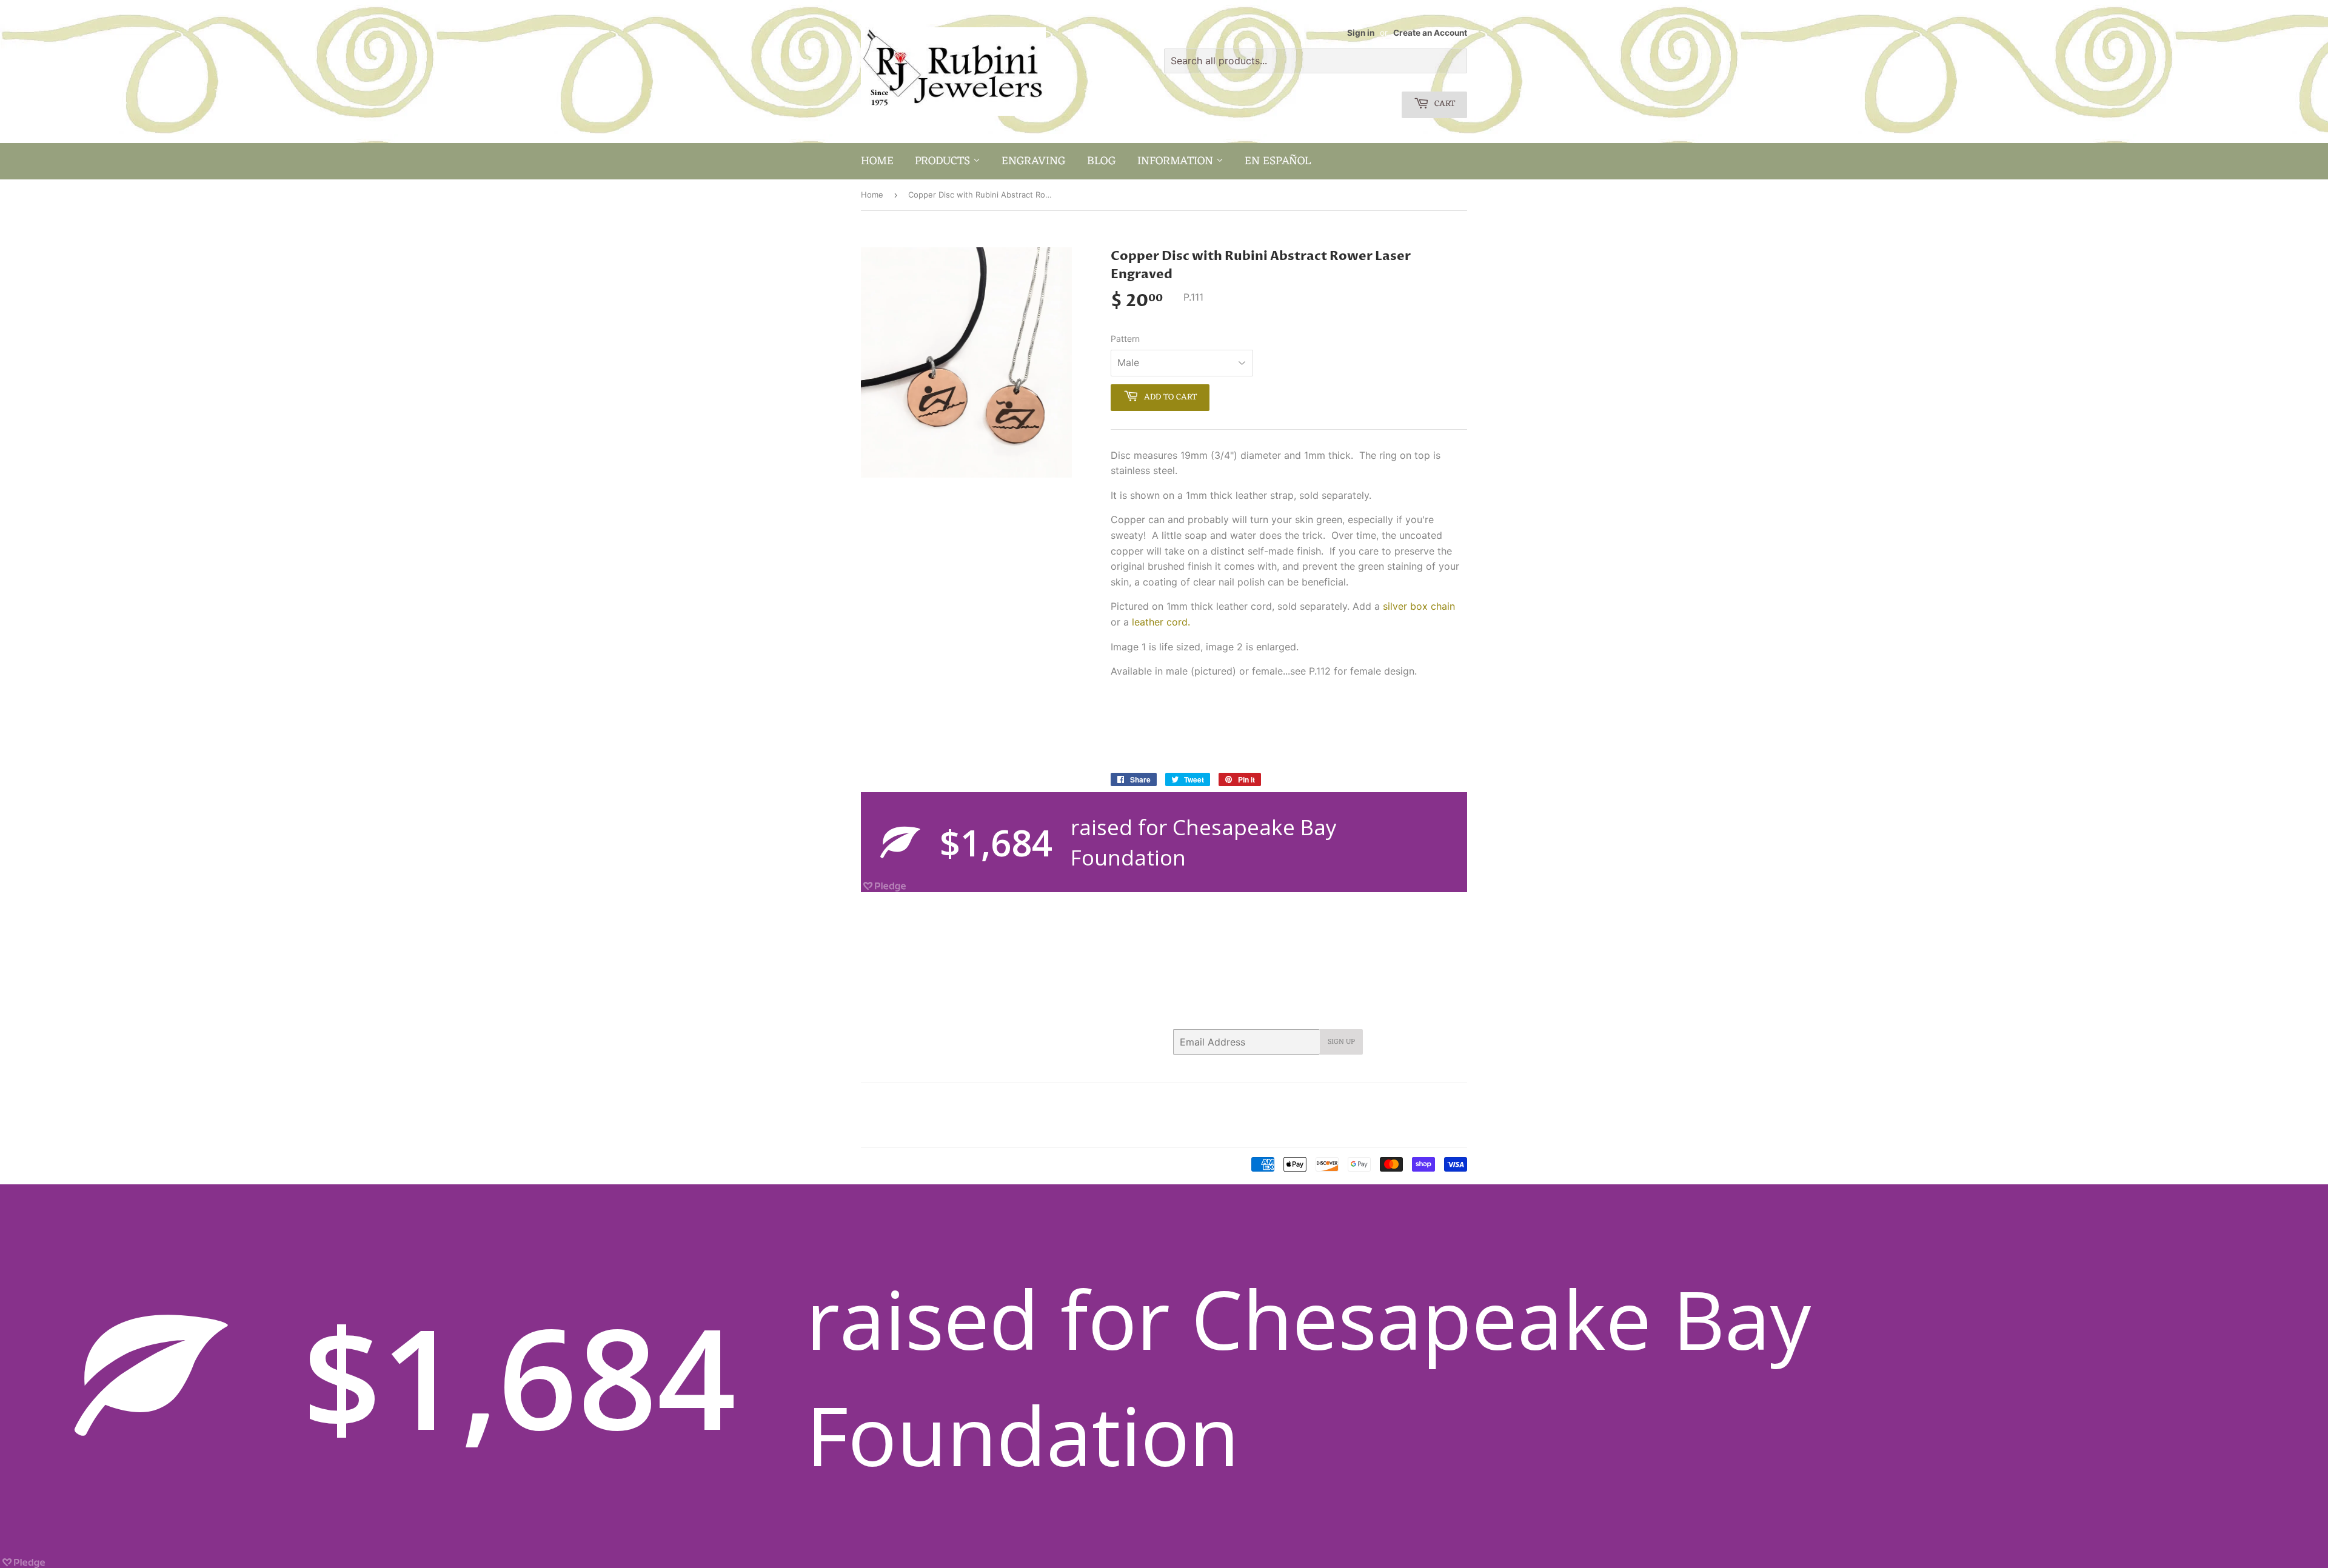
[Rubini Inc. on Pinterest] (1364, 1099)
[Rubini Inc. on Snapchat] (1433, 1099)
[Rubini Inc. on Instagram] (1412, 1099)
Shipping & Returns (897, 1130)
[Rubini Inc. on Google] (1388, 1099)
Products (944, 161)
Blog (1102, 161)
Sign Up (1341, 1042)
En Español (1278, 161)
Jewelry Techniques (961, 1115)
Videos (958, 1130)
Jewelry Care (886, 1115)
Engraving (1034, 161)
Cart (1443, 104)
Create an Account (1430, 33)
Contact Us (968, 1099)
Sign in (1361, 33)
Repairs (1025, 1115)
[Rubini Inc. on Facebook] (1343, 1099)
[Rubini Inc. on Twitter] (1321, 1099)
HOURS (1015, 1099)
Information (1177, 161)
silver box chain (1419, 606)
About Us (917, 1099)
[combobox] (1316, 61)
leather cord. (1161, 622)
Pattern (1125, 339)
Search (874, 1099)
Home (877, 161)
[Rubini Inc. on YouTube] (1455, 1099)
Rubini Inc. (912, 1165)
